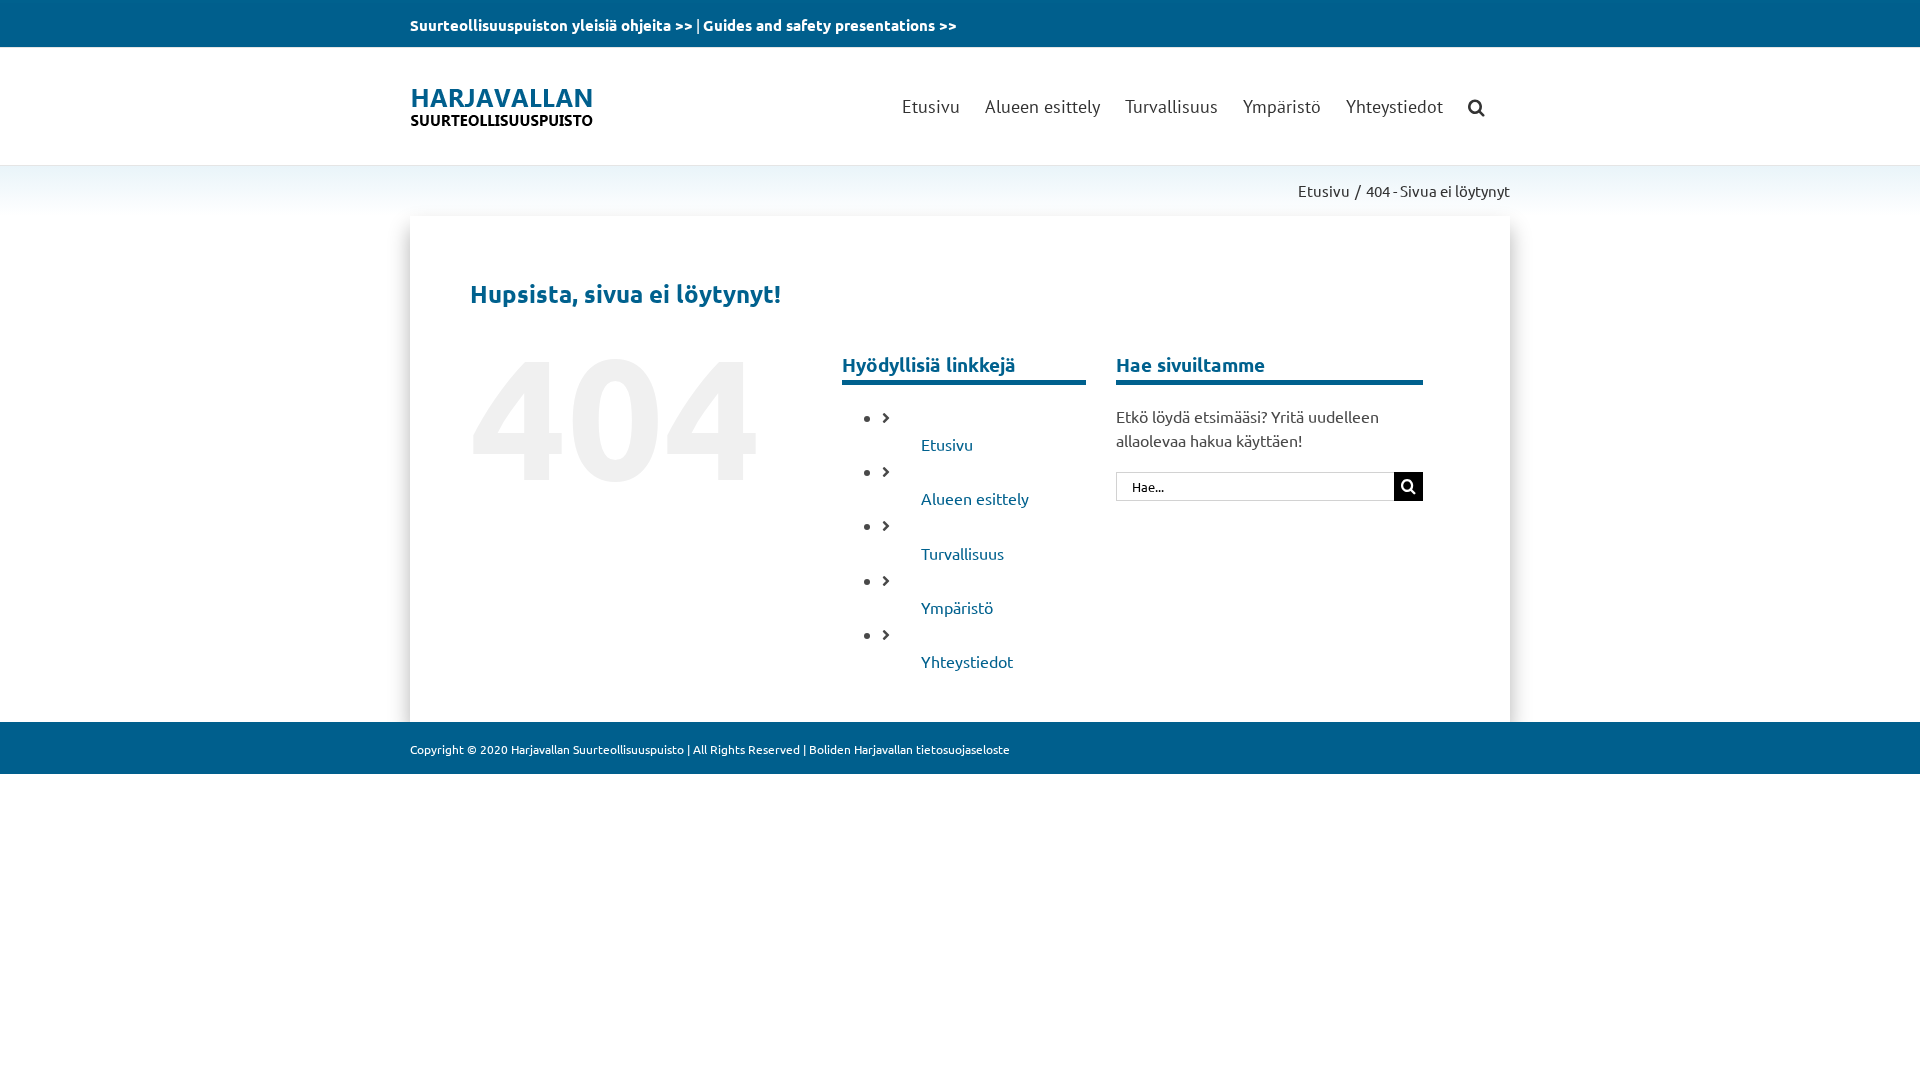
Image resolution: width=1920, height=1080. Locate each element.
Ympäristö (957, 607)
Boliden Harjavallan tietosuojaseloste (909, 749)
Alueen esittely (975, 498)
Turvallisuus (962, 553)
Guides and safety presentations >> (830, 25)
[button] (1476, 106)
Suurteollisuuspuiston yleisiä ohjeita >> (551, 25)
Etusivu (947, 444)
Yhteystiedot (967, 661)
